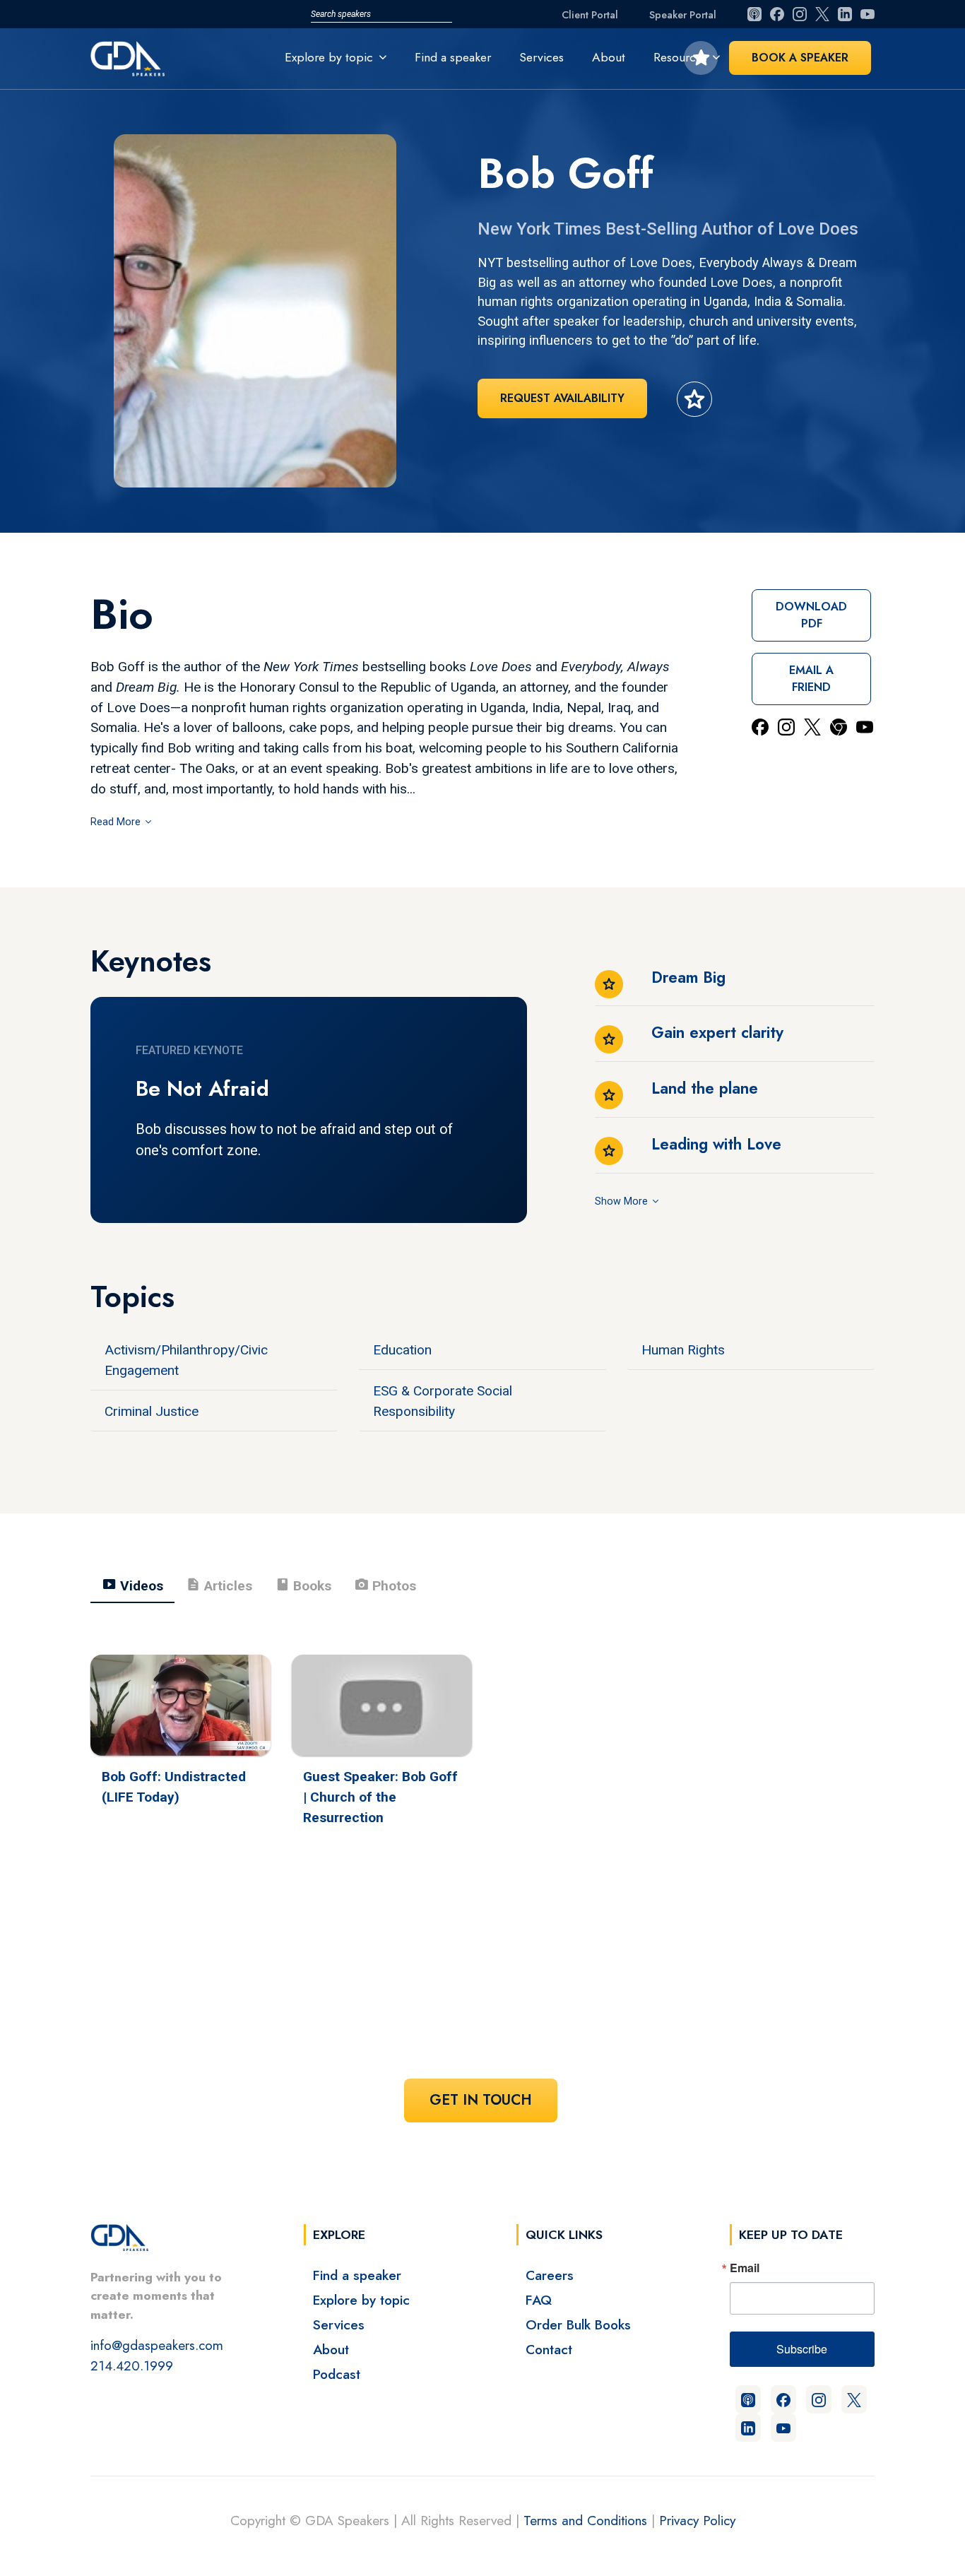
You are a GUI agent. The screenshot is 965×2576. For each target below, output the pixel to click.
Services (541, 57)
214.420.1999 (132, 2365)
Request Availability (562, 398)
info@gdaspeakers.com (157, 2345)
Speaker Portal (683, 15)
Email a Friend (811, 679)
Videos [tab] (132, 1585)
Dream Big (688, 977)
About (609, 57)
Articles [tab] (219, 1585)
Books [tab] (303, 1585)
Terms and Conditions (585, 2520)
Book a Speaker (800, 58)
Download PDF (811, 615)
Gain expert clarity (717, 1032)
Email (745, 2268)
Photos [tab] (385, 1585)
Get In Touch (481, 2100)
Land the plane (705, 1088)
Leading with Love (716, 1144)
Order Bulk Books (578, 2324)
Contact (549, 2349)
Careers (550, 2275)
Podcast (337, 2374)
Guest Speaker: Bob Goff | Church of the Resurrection (380, 1797)
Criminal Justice (152, 1411)
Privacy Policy (697, 2520)
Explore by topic (361, 2300)
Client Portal (590, 15)
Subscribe (802, 2349)
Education (402, 1350)
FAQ (539, 2300)
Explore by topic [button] (329, 57)
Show (609, 1201)
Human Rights (683, 1350)
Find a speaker (453, 57)
